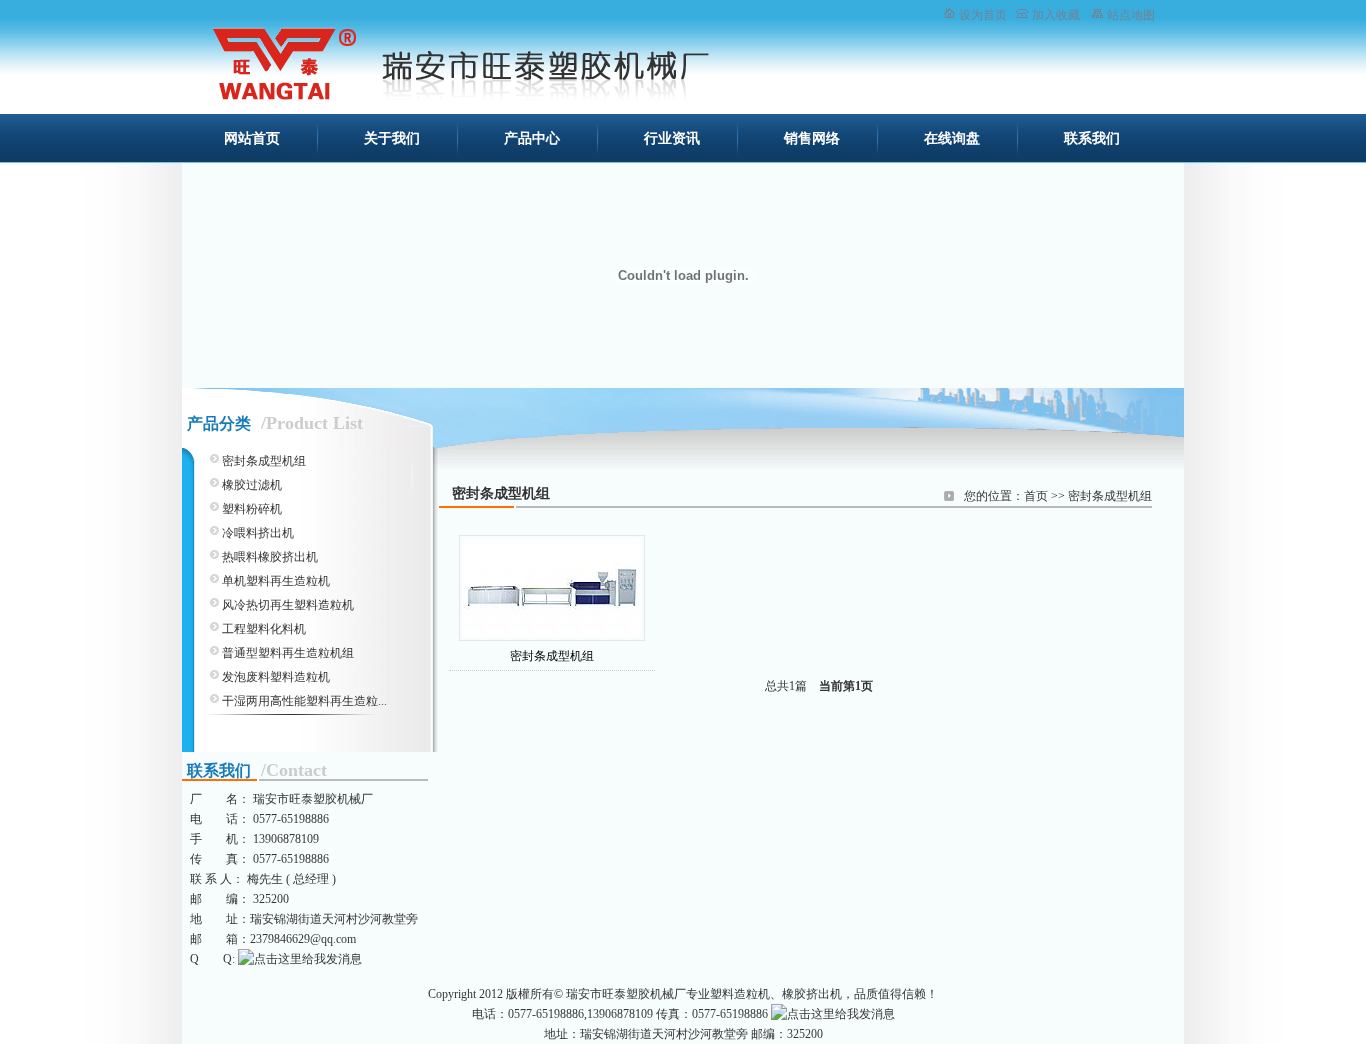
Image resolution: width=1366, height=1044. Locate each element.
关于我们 (392, 138)
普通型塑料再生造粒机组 (288, 653)
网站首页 (252, 138)
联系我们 (1092, 138)
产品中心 (532, 138)
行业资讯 (672, 138)
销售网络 (812, 138)
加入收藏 (1056, 15)
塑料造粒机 (740, 994)
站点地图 (1131, 15)
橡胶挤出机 (812, 994)
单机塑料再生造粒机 (276, 581)
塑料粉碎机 (252, 509)
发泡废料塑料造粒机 (276, 677)
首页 (1036, 496)
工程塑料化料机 (264, 629)
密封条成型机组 (1110, 496)
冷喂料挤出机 (258, 533)
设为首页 (983, 15)
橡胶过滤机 (252, 485)
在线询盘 (952, 138)
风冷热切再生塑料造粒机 (288, 605)
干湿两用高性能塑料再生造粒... (304, 701)
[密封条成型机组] (552, 588)
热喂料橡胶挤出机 (270, 557)
